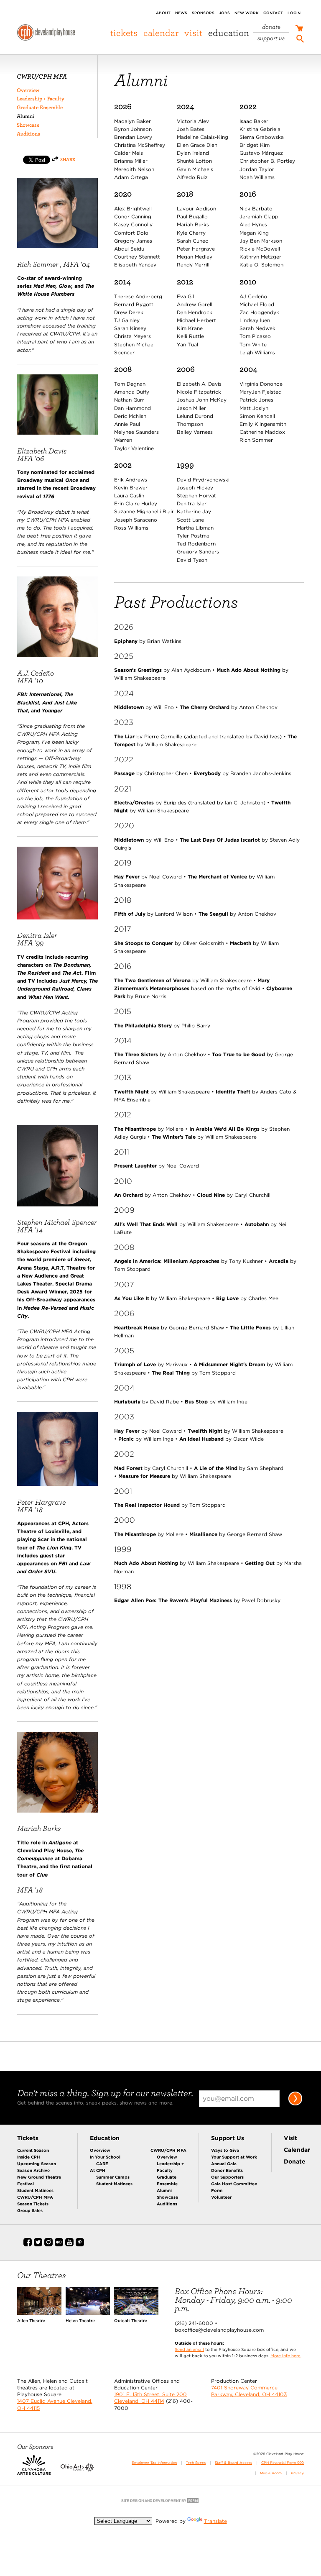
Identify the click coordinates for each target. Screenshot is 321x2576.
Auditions (28, 134)
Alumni (25, 116)
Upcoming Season (37, 2164)
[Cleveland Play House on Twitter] (38, 2245)
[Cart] (299, 29)
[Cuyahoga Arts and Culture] (34, 2470)
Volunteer (221, 2197)
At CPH (98, 2170)
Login (294, 13)
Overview (28, 90)
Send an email (189, 2349)
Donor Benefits (227, 2170)
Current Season (33, 2150)
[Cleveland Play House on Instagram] (48, 2245)
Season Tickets (33, 2204)
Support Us (271, 38)
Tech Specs (196, 2463)
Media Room (271, 2473)
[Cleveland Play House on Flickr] (59, 2245)
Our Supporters (227, 2177)
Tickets (124, 33)
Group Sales (30, 2210)
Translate (215, 2521)
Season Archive (33, 2170)
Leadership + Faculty (41, 99)
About (163, 13)
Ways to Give (225, 2150)
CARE (102, 2164)
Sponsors (203, 13)
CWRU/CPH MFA (35, 2197)
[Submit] (295, 2104)
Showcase (28, 125)
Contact (273, 13)
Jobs (224, 13)
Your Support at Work (234, 2157)
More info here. (286, 2356)
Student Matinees (35, 2190)
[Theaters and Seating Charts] (39, 2313)
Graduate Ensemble (40, 107)
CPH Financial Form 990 (283, 2463)
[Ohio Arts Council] (77, 2470)
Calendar (161, 33)
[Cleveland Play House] (46, 34)
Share (68, 159)
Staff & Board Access (233, 2463)
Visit (193, 33)
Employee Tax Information (154, 2463)
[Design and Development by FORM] (160, 2503)
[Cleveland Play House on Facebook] (28, 2245)
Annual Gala (224, 2164)
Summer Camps (113, 2177)
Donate (271, 27)
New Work (247, 13)
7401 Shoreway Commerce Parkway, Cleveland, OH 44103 (249, 2391)
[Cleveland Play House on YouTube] (69, 2245)
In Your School (105, 2157)
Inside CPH (29, 2157)
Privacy (297, 2473)
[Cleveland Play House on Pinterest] (80, 2245)
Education (229, 33)
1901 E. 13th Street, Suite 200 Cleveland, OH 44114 (150, 2398)
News (181, 13)
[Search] (300, 40)
